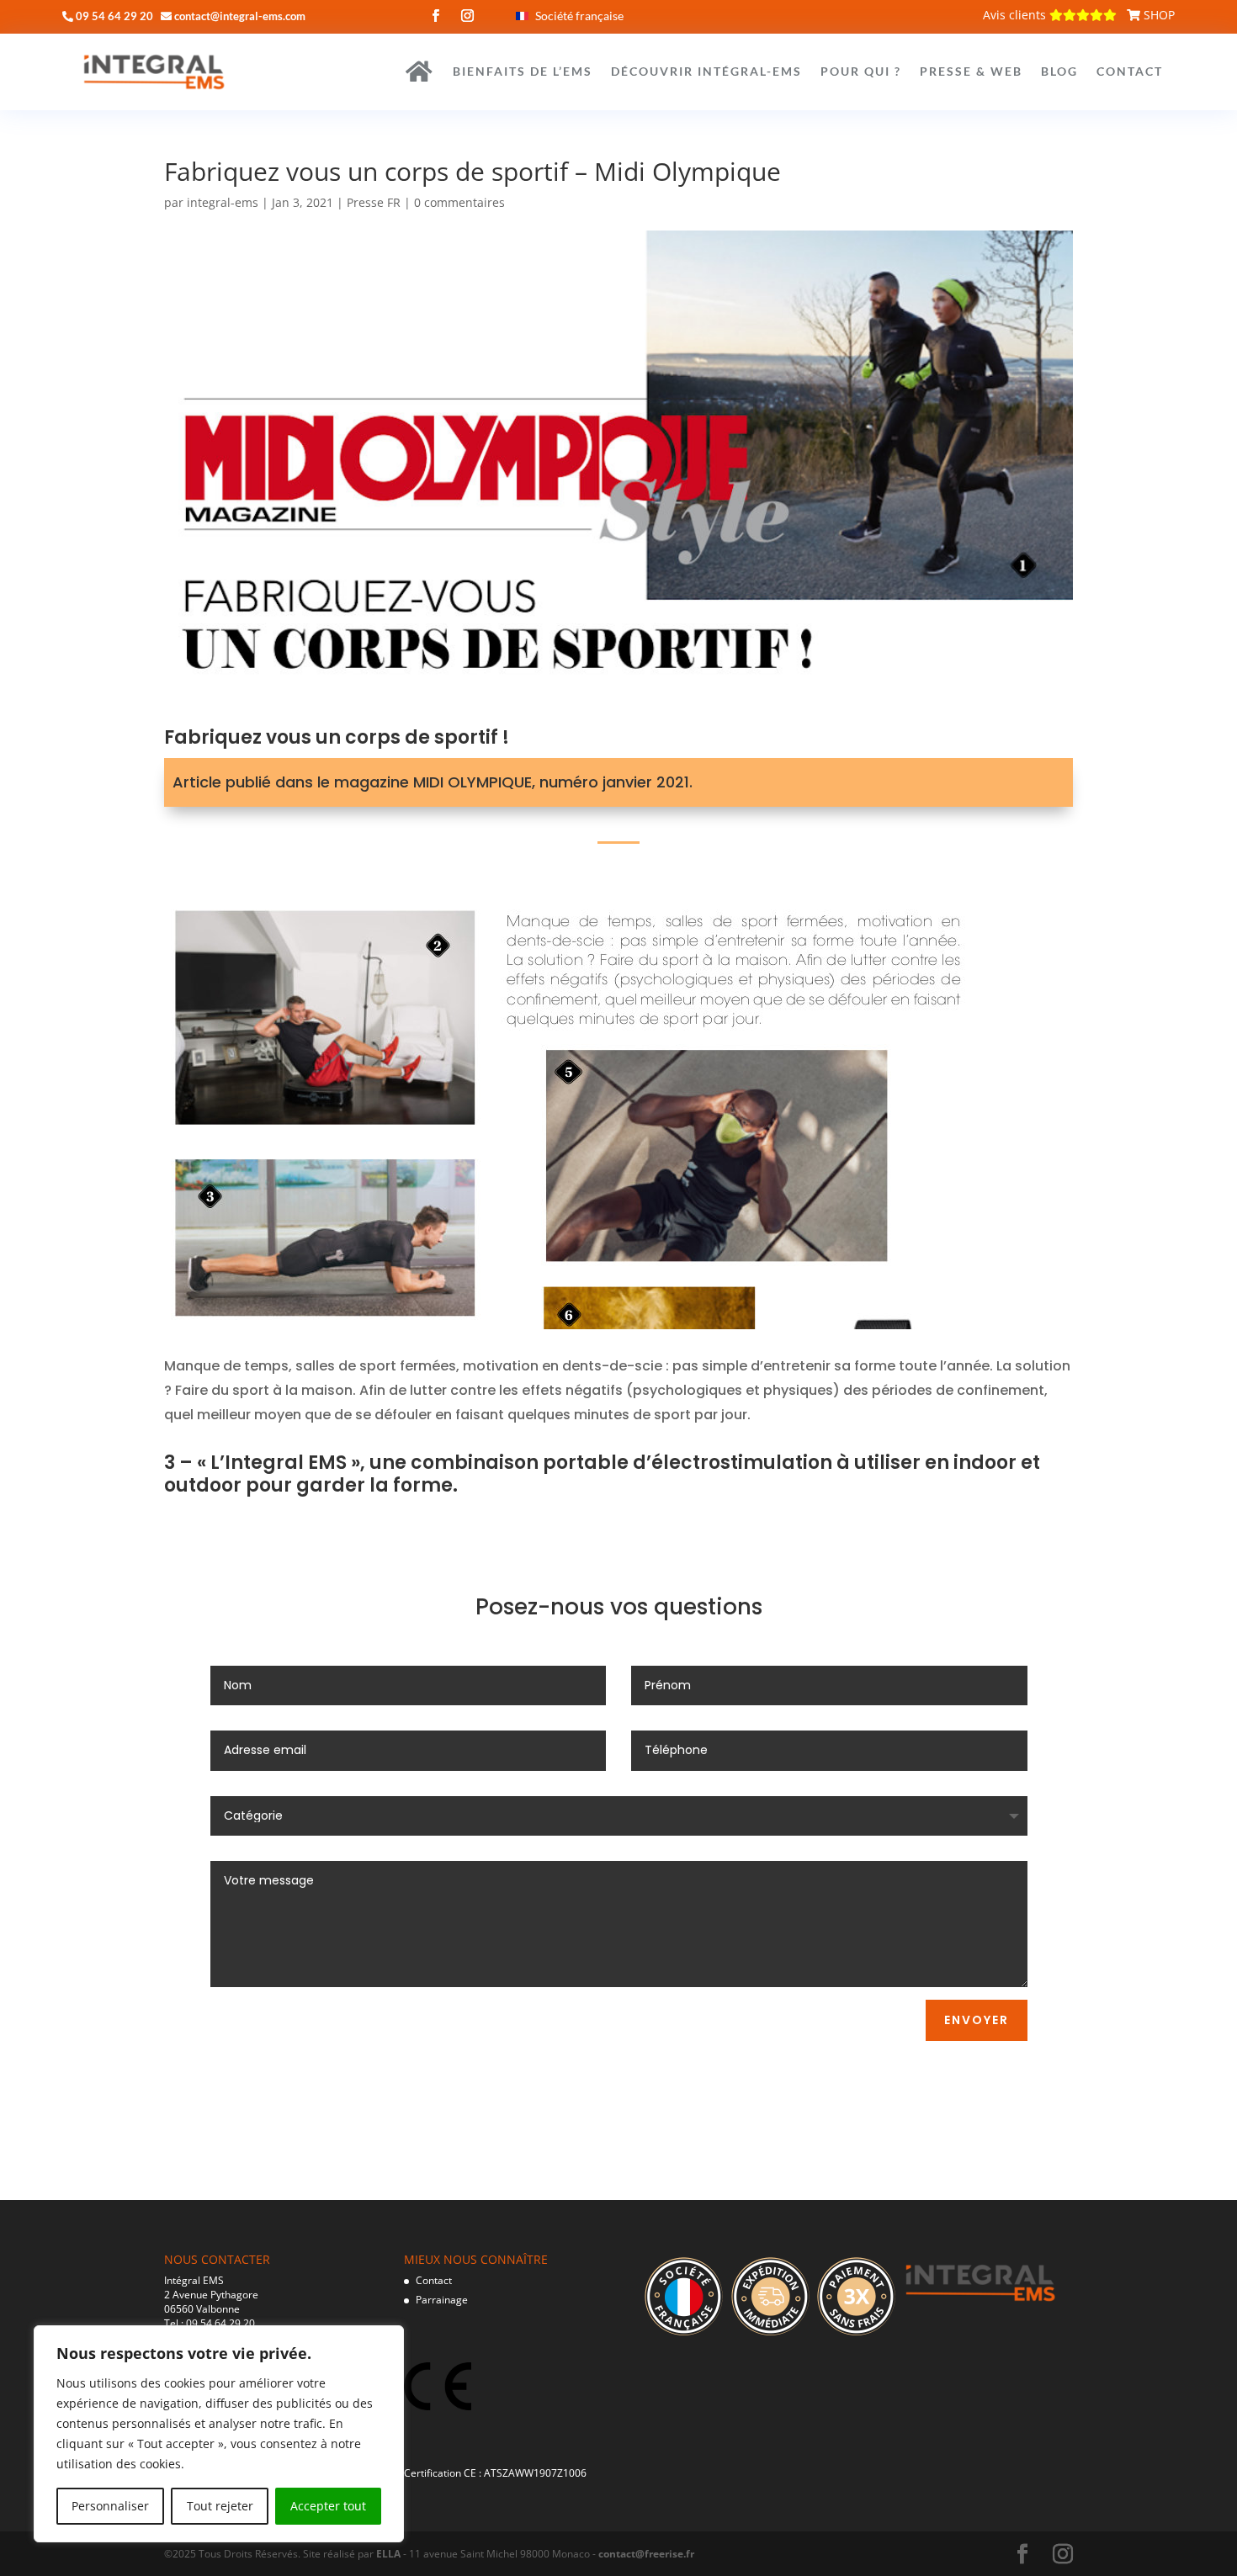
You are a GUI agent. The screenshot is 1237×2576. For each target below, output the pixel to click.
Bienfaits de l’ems (523, 71)
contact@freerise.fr (646, 2554)
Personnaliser (110, 2506)
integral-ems (223, 202)
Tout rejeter (220, 2506)
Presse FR (374, 202)
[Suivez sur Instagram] (468, 16)
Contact (1130, 71)
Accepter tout (328, 2506)
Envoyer (977, 2020)
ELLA (388, 2554)
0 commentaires (459, 202)
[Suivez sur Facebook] (436, 16)
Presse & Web (971, 71)
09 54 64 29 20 (220, 2323)
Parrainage (442, 2300)
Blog (1059, 71)
